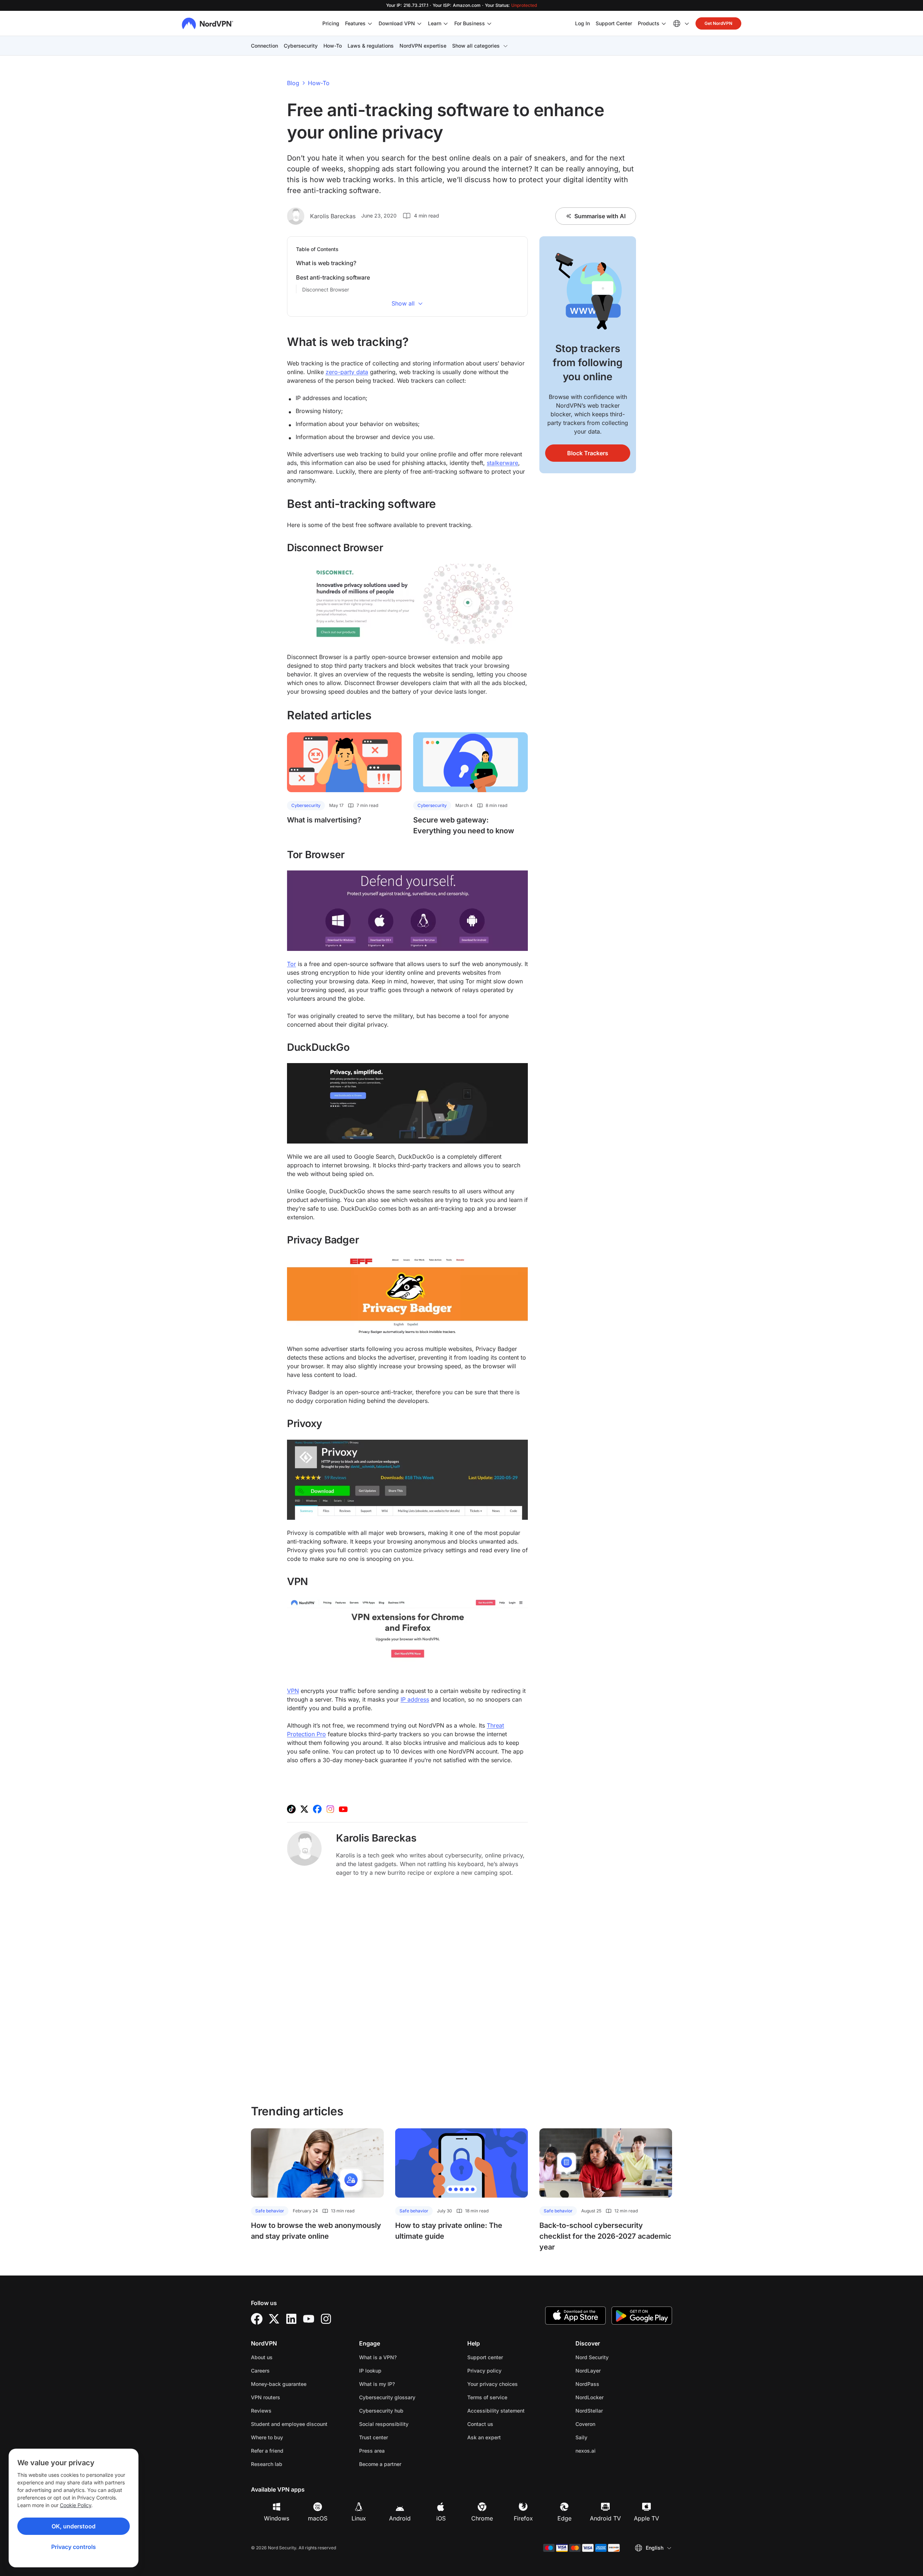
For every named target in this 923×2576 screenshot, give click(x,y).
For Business (470, 23)
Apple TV (646, 2518)
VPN (293, 1691)
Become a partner (380, 2464)
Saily (604, 2437)
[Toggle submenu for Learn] (446, 23)
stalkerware (502, 463)
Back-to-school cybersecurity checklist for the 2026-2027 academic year (605, 2236)
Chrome (482, 2518)
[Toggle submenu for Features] (370, 23)
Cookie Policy (76, 2505)
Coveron (608, 2424)
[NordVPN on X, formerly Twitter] (304, 1809)
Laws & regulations (371, 46)
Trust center (374, 2437)
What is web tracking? (326, 263)
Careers (283, 2370)
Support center (485, 2357)
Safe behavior (270, 2211)
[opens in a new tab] (257, 2319)
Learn (435, 23)
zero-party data (347, 372)
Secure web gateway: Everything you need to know (464, 825)
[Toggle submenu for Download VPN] (419, 23)
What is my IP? (377, 2384)
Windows (277, 2518)
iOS (441, 2518)
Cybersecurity (301, 46)
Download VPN (397, 23)
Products (649, 23)
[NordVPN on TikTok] (291, 1809)
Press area (372, 2451)
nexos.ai (608, 2450)
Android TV (605, 2518)
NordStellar (612, 2410)
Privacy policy (507, 2370)
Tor (292, 964)
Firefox (523, 2518)
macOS (318, 2518)
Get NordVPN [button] (718, 23)
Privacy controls (74, 2547)
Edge (564, 2518)
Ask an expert (484, 2437)
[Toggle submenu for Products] (664, 23)
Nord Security (615, 2357)
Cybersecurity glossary (387, 2397)
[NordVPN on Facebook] (317, 1809)
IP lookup (370, 2371)
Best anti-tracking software (333, 277)
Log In (582, 23)
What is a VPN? (378, 2357)
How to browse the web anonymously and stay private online (316, 2231)
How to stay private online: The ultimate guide (449, 2231)
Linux (359, 2518)
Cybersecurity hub (381, 2411)
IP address (415, 1699)
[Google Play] (642, 2316)
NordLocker (612, 2397)
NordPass (610, 2384)
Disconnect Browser (326, 289)
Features (355, 23)
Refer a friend (267, 2451)
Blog (293, 83)
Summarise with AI (600, 216)
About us (262, 2357)
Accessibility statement (496, 2411)
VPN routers (266, 2397)
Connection (264, 46)
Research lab (267, 2464)
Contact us (480, 2424)
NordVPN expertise (423, 46)
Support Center (614, 23)
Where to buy (267, 2437)
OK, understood (74, 2526)
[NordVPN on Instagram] (330, 1809)
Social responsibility (384, 2424)
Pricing (331, 23)
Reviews (261, 2411)
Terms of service (510, 2397)
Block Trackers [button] (588, 453)
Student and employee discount (289, 2424)
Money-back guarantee (279, 2384)
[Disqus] (407, 1990)
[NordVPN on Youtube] (343, 1809)
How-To (333, 46)
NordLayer (611, 2370)
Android (400, 2518)
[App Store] (575, 2316)
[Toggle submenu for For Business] (489, 23)
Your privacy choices (493, 2384)
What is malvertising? (324, 820)
